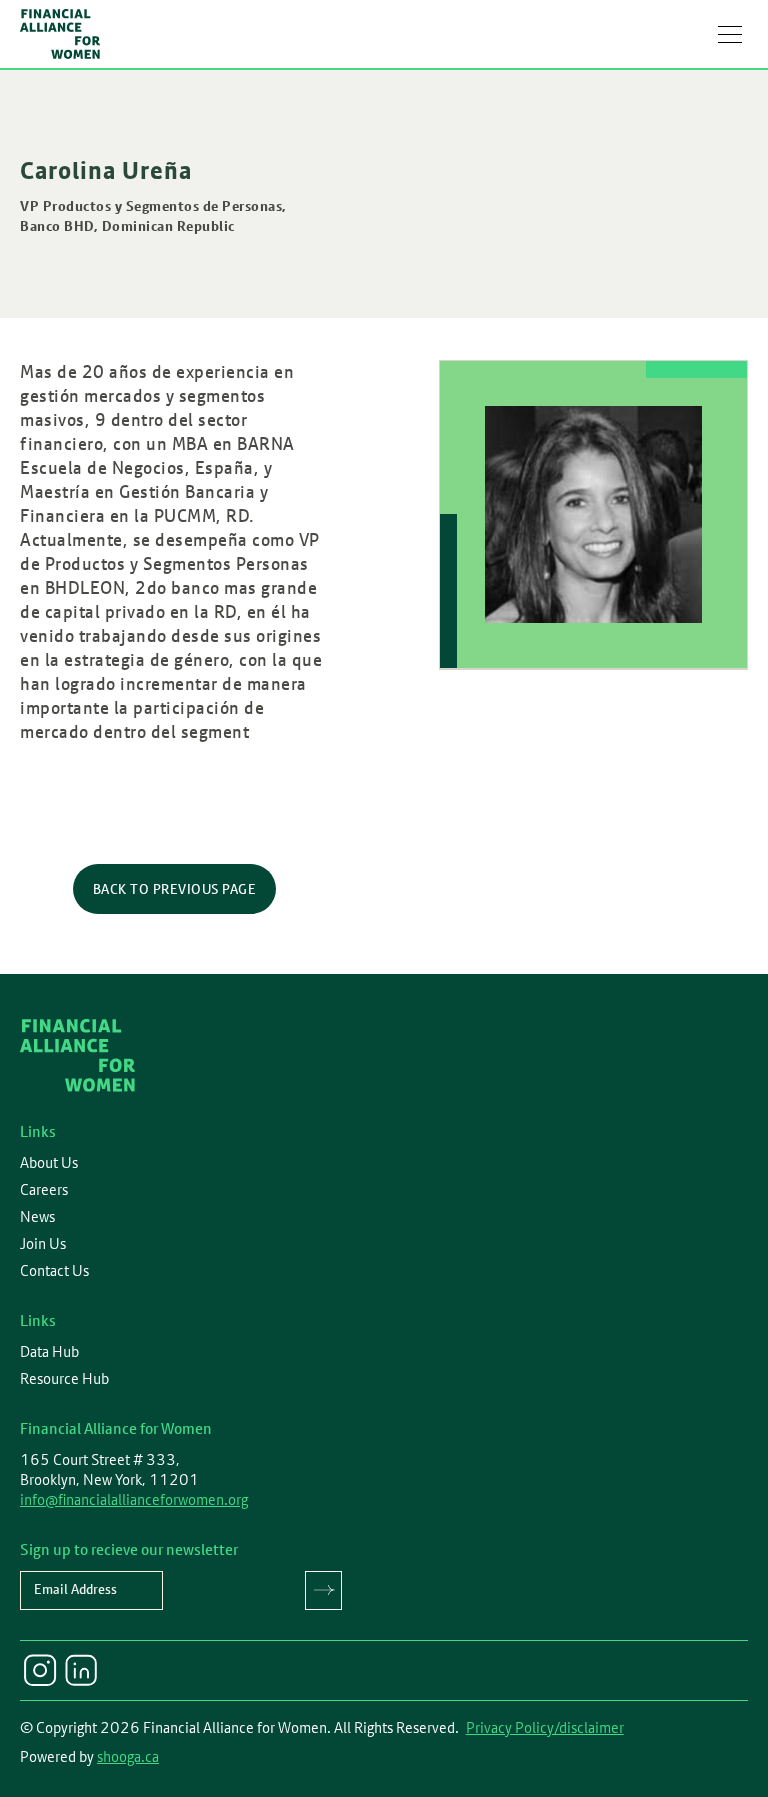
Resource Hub (64, 1379)
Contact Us (54, 1271)
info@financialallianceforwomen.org (134, 1499)
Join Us (43, 1244)
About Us (49, 1163)
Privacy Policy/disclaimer (545, 1727)
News (37, 1217)
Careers (44, 1190)
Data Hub (49, 1352)
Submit (323, 1590)
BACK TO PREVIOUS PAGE (175, 889)
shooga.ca (128, 1756)
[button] (730, 34)
